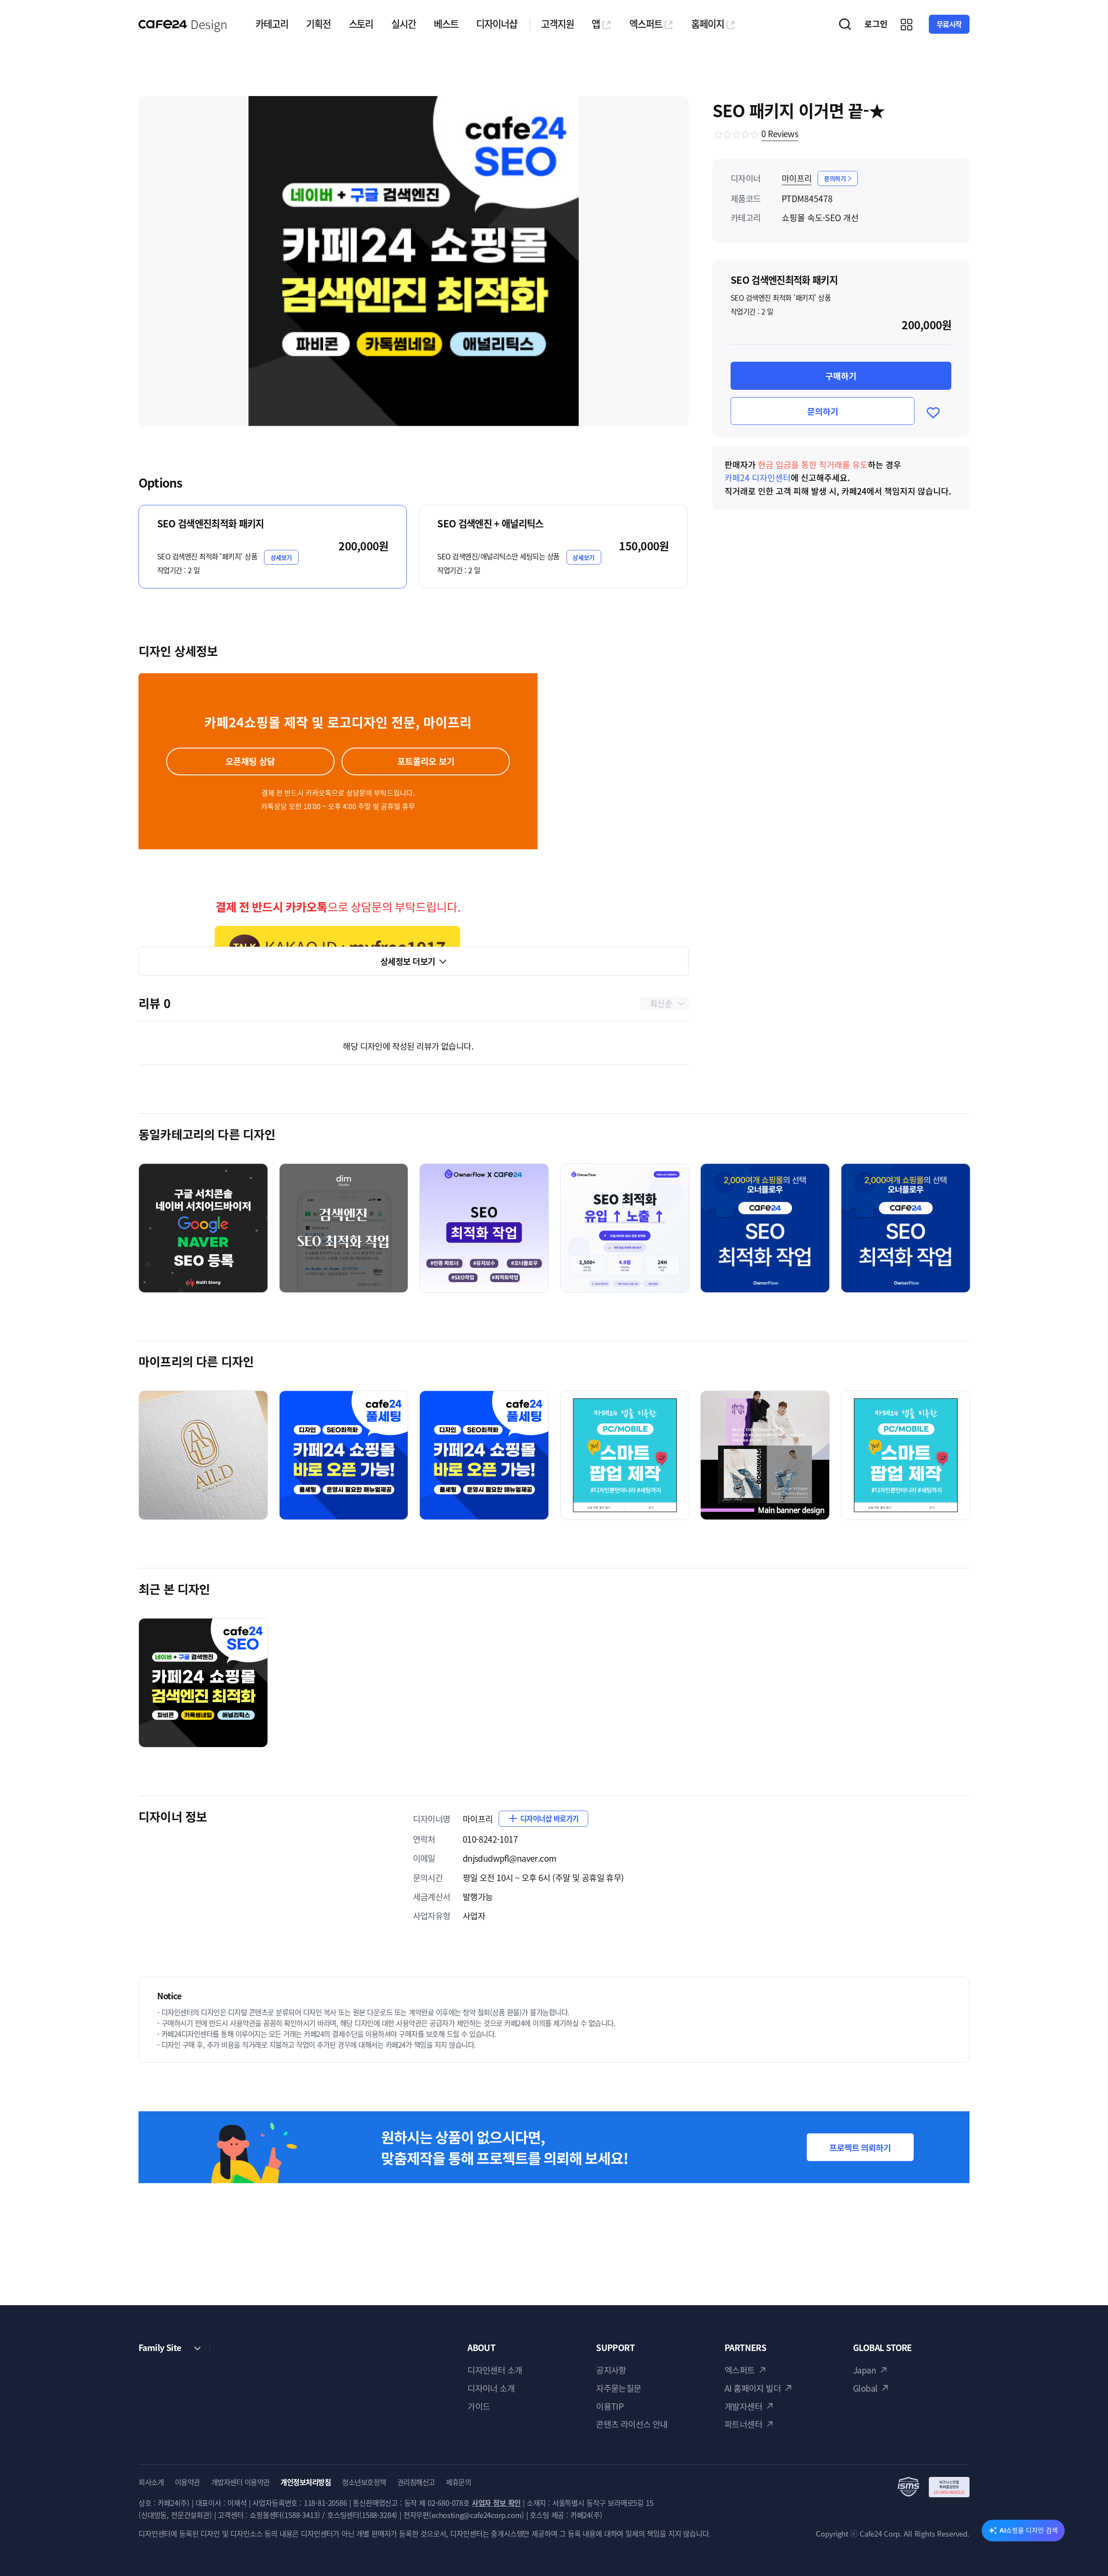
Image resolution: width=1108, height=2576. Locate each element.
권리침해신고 (416, 2482)
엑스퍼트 (646, 24)
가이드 (479, 2406)
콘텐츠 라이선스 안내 (632, 2424)
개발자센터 (743, 2406)
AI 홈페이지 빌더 (753, 2388)
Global (865, 2388)
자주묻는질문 (619, 2388)
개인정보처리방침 (306, 2482)
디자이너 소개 (491, 2388)
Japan (865, 2370)
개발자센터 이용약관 (240, 2482)
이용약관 (187, 2482)
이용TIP (610, 2406)
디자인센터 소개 (495, 2370)
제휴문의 (458, 2482)
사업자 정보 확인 (496, 2503)
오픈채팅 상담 (250, 761)
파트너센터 (743, 2424)
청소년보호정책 (364, 2482)
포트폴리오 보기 (426, 761)
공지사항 (611, 2370)
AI (1029, 2530)
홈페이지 (708, 24)
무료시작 (949, 24)
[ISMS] (934, 2487)
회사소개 (151, 2482)
